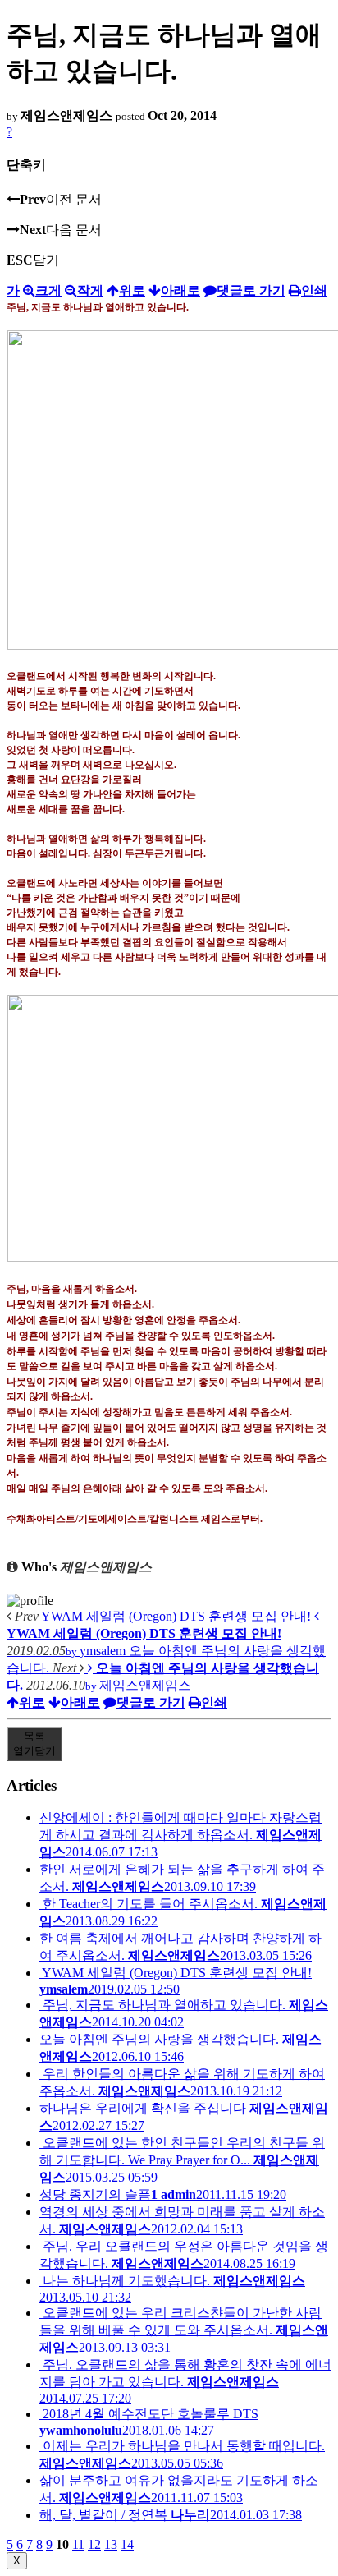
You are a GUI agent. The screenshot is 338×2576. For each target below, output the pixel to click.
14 (127, 2544)
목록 (34, 1743)
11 (78, 2544)
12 (94, 2544)
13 (111, 2544)
